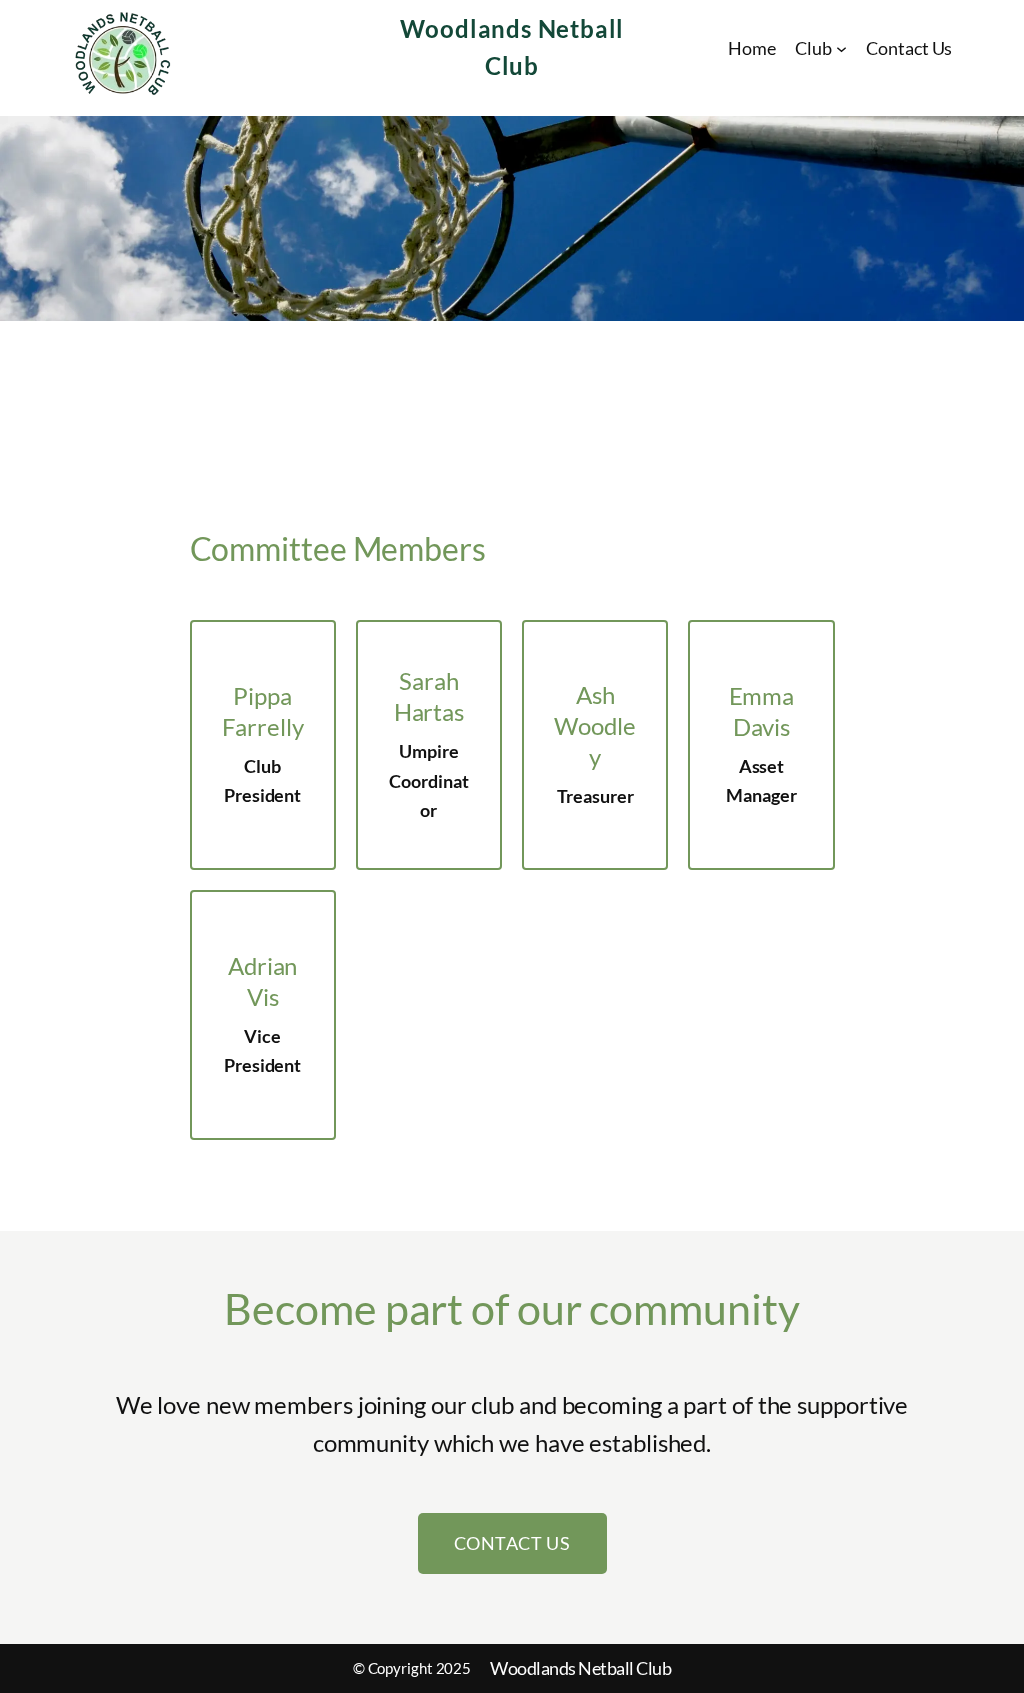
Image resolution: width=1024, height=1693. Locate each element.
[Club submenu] (841, 48)
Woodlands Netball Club (580, 1668)
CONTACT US (512, 1543)
